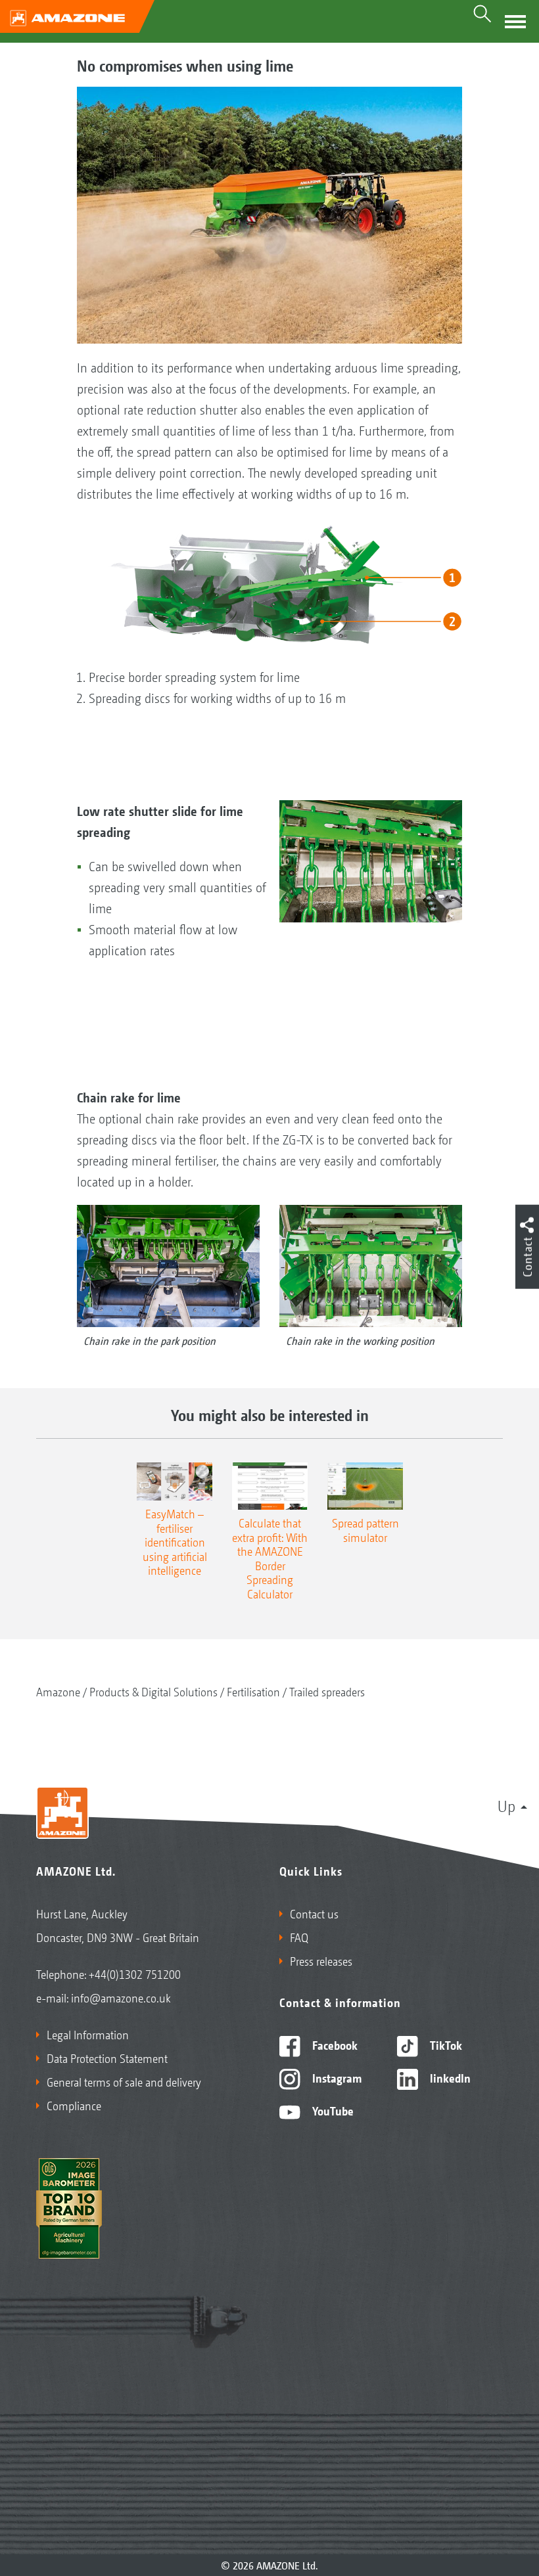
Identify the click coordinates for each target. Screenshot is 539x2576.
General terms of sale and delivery (124, 2081)
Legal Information (88, 2034)
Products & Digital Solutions (153, 1691)
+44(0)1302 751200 (135, 1974)
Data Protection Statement (107, 2058)
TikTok (445, 2045)
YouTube (332, 2110)
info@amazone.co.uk (121, 1997)
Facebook (334, 2045)
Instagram (336, 2077)
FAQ (299, 1937)
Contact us (314, 1913)
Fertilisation (253, 1691)
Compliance (74, 2105)
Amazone (58, 1691)
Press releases (321, 1960)
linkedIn (449, 2077)
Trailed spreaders (327, 1691)
